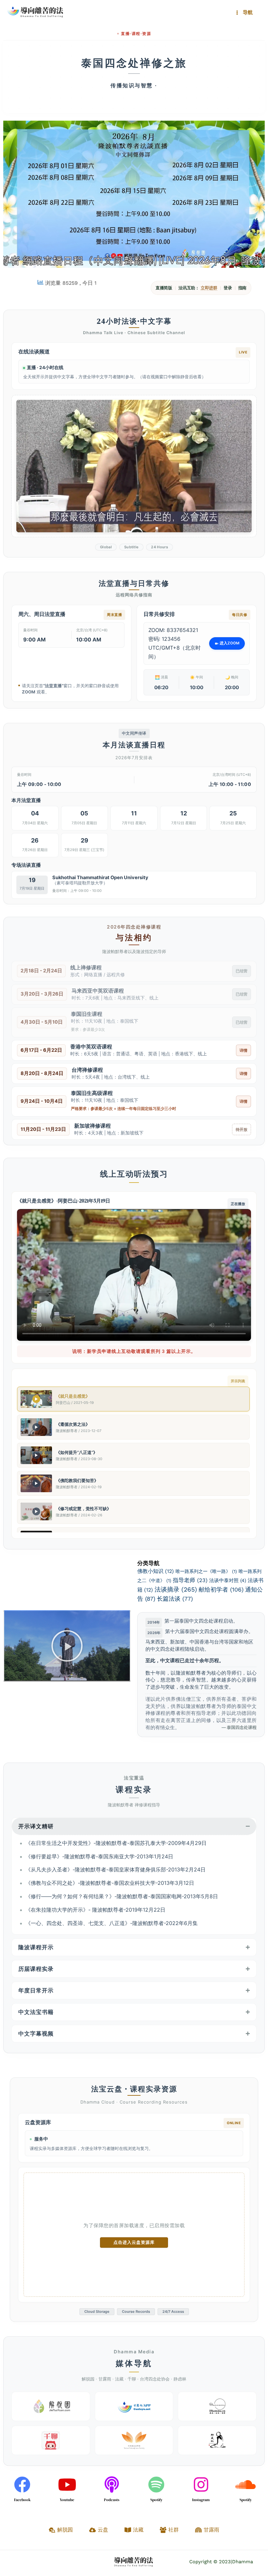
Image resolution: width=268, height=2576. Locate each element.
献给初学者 (221, 1589)
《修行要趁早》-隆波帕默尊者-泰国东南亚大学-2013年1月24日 (99, 1856)
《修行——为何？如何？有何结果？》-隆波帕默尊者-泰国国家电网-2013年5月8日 (122, 1896)
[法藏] (217, 2406)
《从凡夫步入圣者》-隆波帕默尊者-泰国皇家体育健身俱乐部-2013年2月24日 (116, 1869)
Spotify (156, 2500)
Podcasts (112, 2500)
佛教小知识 (156, 1571)
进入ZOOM (229, 643)
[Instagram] (201, 2484)
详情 (243, 1050)
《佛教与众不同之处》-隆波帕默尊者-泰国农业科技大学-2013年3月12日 (110, 1883)
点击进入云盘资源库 (134, 2242)
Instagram (201, 2500)
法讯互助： (198, 288)
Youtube (67, 2500)
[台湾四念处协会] (134, 2440)
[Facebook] (22, 2484)
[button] (67, 1646)
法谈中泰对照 (228, 1580)
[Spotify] (156, 2484)
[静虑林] (217, 2440)
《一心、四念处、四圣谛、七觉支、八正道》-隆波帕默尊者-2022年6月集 (112, 1923)
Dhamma (243, 2562)
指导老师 (190, 1580)
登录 (228, 288)
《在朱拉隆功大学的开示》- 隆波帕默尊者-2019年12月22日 (95, 1910)
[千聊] (51, 2440)
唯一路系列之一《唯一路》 (206, 1571)
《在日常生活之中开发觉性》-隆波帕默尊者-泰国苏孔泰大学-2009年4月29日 (116, 1843)
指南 (243, 288)
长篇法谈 (175, 1599)
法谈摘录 (176, 1589)
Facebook (22, 2500)
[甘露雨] (134, 2406)
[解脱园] (51, 2406)
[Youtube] (67, 2484)
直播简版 (164, 288)
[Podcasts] (112, 2484)
